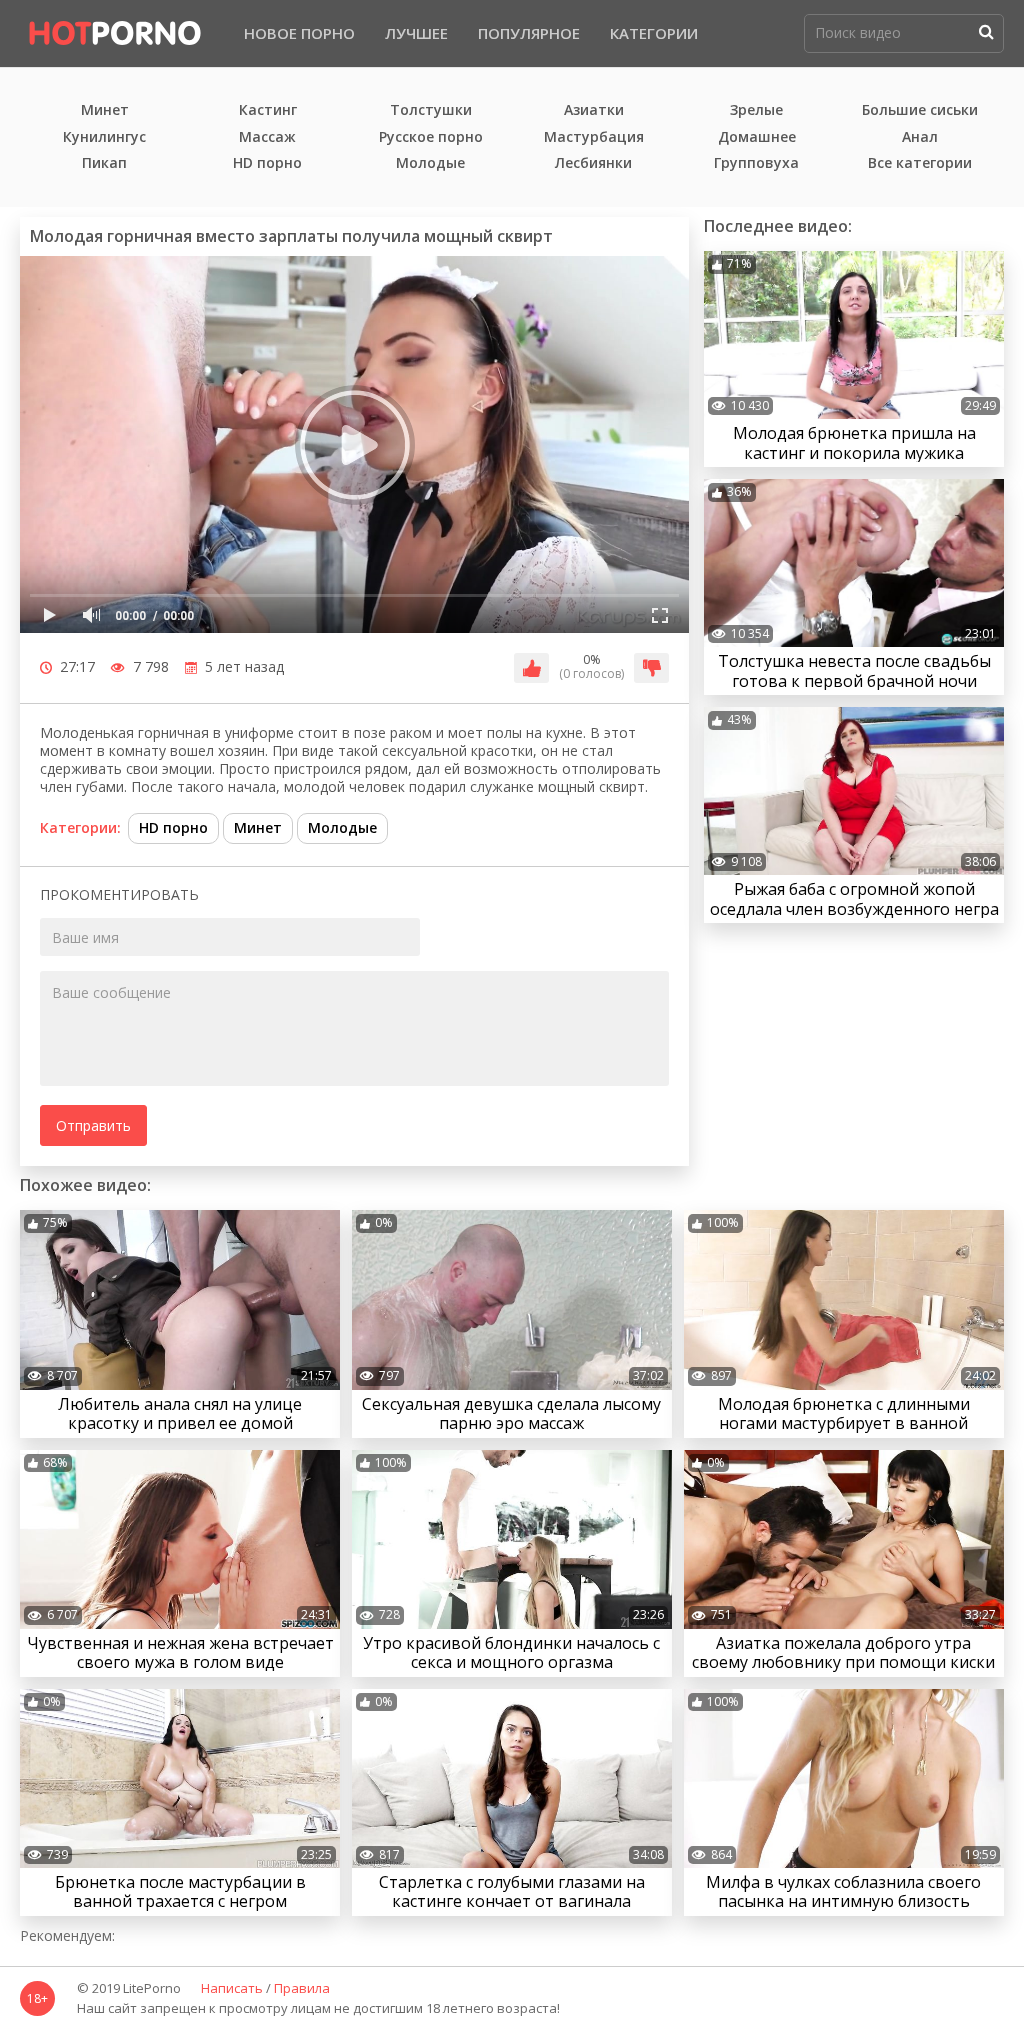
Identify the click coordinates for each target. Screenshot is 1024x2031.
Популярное (529, 33)
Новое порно (299, 33)
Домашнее (757, 137)
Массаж (267, 137)
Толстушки (431, 110)
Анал (920, 137)
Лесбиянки (593, 163)
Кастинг (268, 110)
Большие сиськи (920, 110)
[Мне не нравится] (651, 668)
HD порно (267, 163)
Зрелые (756, 110)
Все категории (920, 163)
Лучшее (416, 33)
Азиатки (594, 110)
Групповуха (756, 163)
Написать (232, 1989)
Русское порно (431, 137)
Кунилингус (104, 137)
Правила (302, 1989)
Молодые (430, 163)
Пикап (104, 163)
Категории (654, 33)
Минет (105, 110)
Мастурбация (594, 137)
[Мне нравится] (531, 668)
